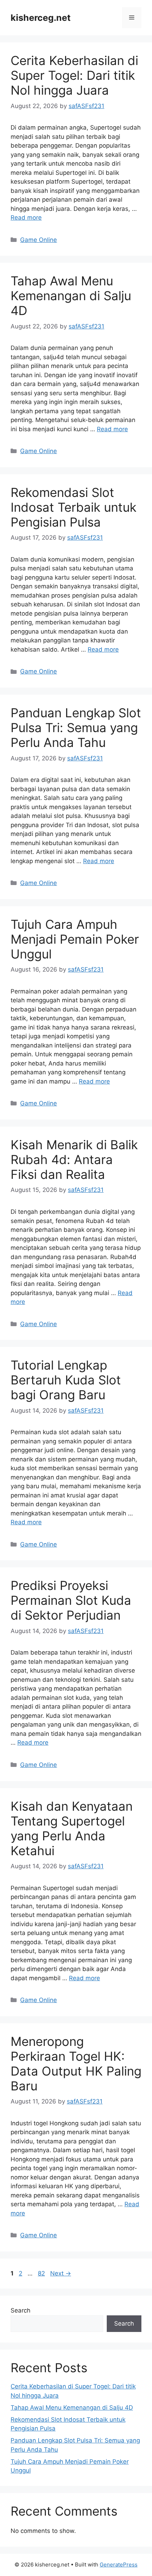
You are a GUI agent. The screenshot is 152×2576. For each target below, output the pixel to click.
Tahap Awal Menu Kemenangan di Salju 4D (71, 296)
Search (21, 2310)
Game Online (39, 240)
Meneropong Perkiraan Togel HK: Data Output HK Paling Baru (76, 2064)
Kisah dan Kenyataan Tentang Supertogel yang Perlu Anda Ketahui (72, 1828)
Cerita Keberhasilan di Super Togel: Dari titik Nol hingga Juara (74, 75)
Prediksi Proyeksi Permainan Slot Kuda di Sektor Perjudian (71, 1600)
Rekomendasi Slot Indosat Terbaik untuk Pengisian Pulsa (74, 507)
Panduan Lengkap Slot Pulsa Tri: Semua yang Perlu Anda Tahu (76, 728)
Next (61, 2273)
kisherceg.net (41, 18)
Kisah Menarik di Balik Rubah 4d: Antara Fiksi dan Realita (74, 1159)
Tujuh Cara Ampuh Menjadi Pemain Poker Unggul (75, 939)
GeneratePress (119, 2565)
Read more (26, 218)
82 (42, 2273)
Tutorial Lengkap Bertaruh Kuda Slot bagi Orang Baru (66, 1380)
